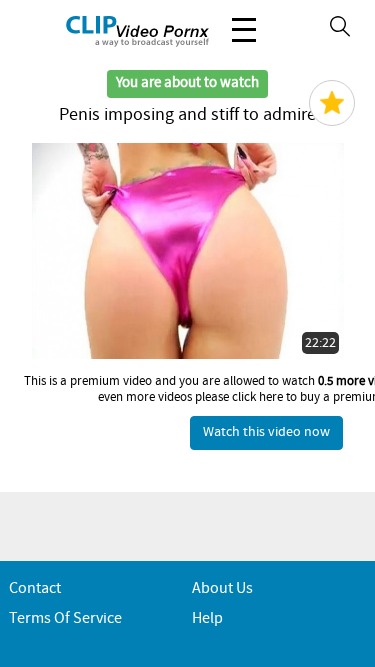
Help (207, 618)
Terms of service (65, 618)
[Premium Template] (332, 103)
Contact (35, 588)
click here (257, 397)
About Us (222, 588)
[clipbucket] (110, 30)
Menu (244, 30)
